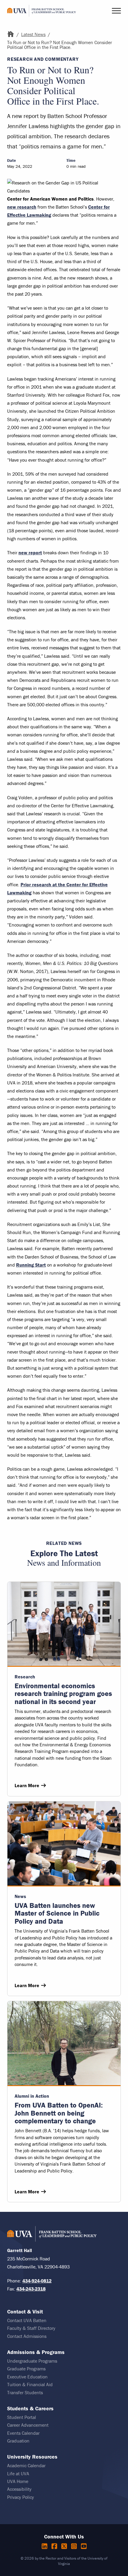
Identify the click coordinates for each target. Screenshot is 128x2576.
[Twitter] (65, 2546)
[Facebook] (55, 2546)
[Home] (11, 34)
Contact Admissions (27, 2336)
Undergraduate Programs (32, 2361)
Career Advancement (28, 2425)
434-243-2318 (31, 2289)
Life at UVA (18, 2473)
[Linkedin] (45, 2546)
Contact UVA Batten (27, 2320)
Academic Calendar (26, 2465)
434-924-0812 (37, 2281)
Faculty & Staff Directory (31, 2328)
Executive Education (27, 2377)
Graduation (18, 2441)
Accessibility (19, 2489)
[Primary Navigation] (116, 11)
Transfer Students (25, 2392)
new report (30, 553)
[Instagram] (75, 2546)
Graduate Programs (26, 2369)
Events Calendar (23, 2433)
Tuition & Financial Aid (30, 2384)
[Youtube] (84, 2546)
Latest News (33, 34)
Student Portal (22, 2417)
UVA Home (18, 2481)
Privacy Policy (21, 2497)
